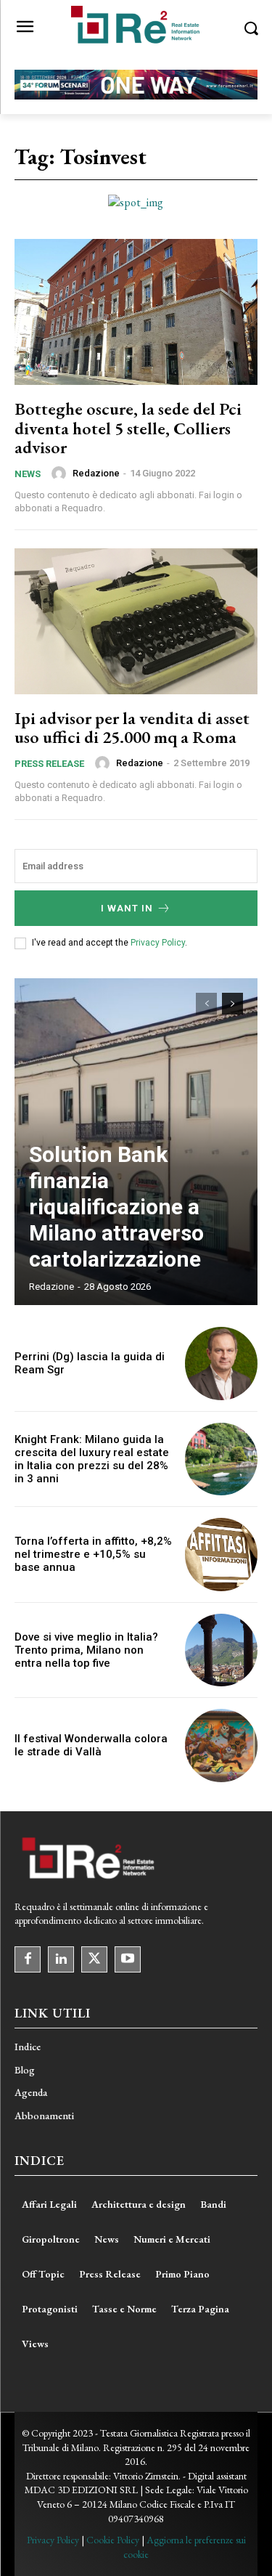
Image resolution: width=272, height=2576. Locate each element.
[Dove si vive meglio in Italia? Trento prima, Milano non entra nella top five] (222, 1650)
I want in (127, 908)
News (28, 474)
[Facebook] (28, 1959)
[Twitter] (94, 1959)
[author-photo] (61, 474)
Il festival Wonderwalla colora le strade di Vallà (91, 1745)
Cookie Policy (113, 2540)
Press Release (49, 764)
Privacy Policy (158, 943)
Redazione (96, 473)
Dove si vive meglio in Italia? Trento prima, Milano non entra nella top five (86, 1650)
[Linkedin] (61, 1959)
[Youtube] (128, 1959)
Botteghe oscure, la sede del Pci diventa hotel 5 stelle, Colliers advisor (128, 428)
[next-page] (232, 1004)
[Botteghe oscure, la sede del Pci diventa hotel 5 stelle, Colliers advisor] (136, 312)
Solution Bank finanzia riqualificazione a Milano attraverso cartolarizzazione (116, 1207)
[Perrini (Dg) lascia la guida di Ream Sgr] (222, 1364)
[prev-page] (206, 1004)
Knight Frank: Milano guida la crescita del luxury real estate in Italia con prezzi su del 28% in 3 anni (92, 1459)
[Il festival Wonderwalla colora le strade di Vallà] (222, 1746)
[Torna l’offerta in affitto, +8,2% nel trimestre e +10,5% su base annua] (222, 1555)
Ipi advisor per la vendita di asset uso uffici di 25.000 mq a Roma (132, 727)
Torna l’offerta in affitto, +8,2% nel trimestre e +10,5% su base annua (93, 1554)
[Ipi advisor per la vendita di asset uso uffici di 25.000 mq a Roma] (136, 621)
